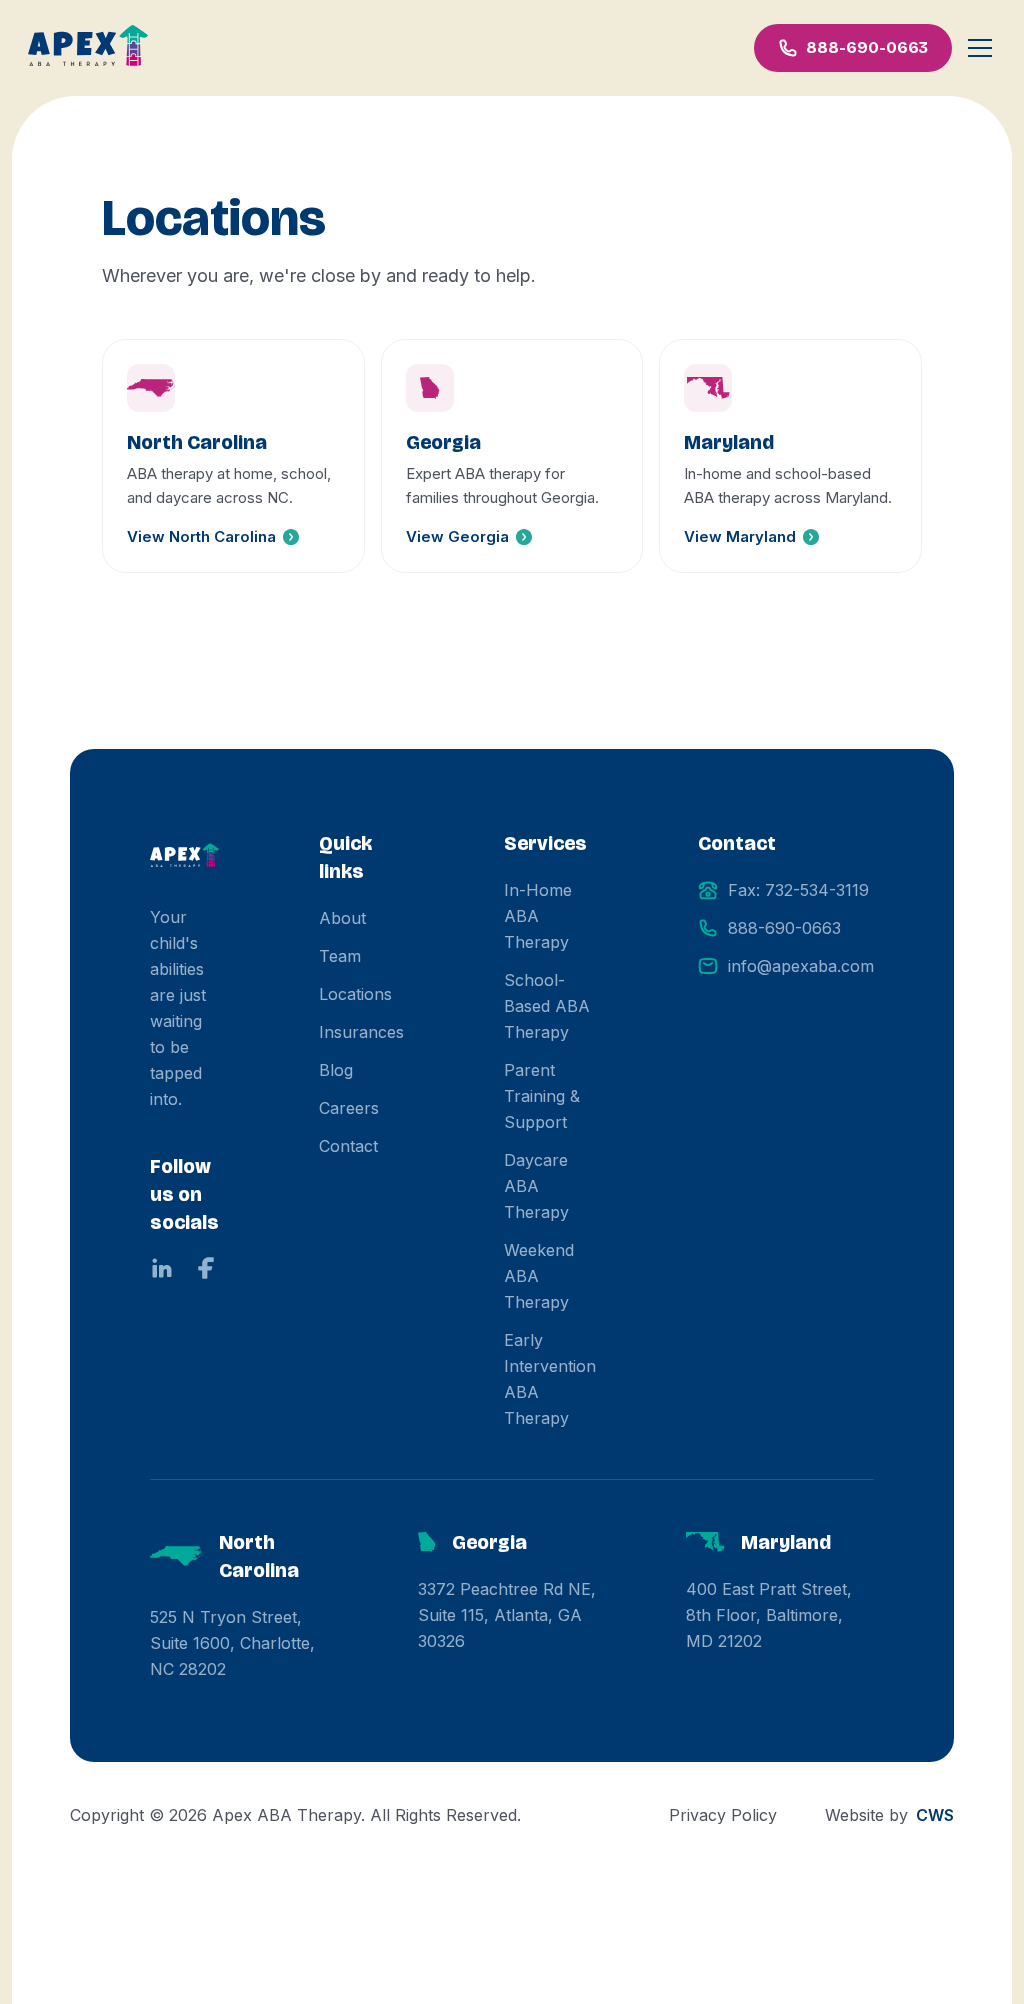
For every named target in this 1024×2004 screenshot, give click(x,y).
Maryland (786, 1542)
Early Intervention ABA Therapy (550, 1379)
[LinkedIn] (162, 1268)
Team (340, 956)
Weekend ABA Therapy (539, 1276)
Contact (348, 1146)
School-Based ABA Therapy (547, 1006)
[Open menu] (980, 48)
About (342, 918)
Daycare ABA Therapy (536, 1186)
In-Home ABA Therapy (538, 916)
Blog (336, 1070)
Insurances (361, 1032)
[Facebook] (206, 1268)
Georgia (489, 1542)
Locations (355, 994)
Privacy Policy (723, 1815)
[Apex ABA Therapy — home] (184, 856)
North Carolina (259, 1556)
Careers (349, 1108)
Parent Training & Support (542, 1096)
